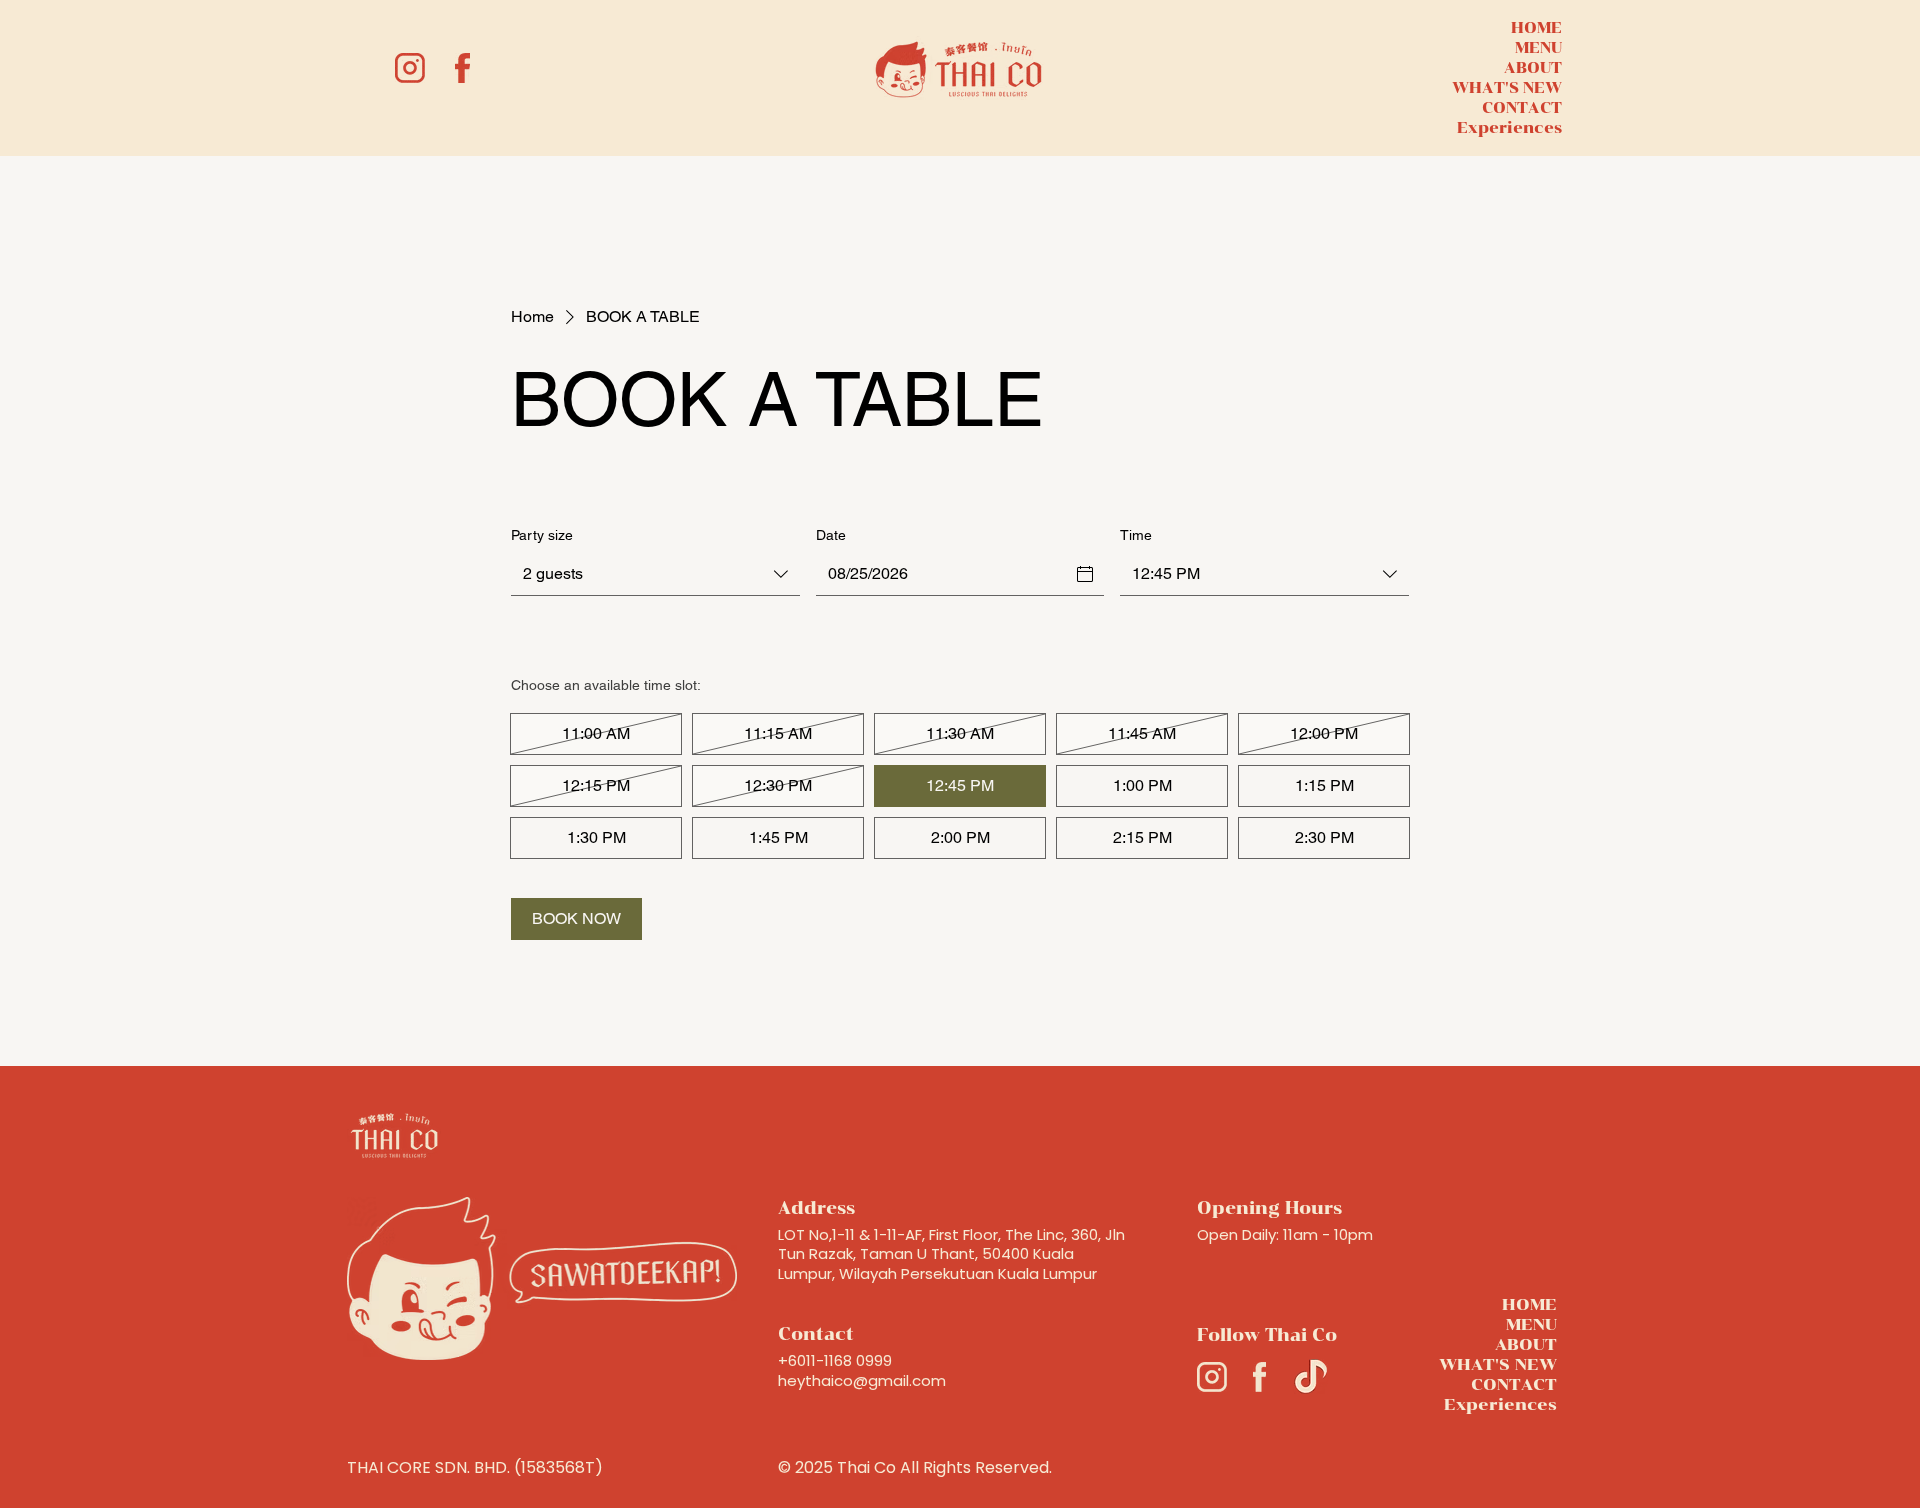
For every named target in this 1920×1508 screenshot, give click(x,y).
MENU (1538, 48)
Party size (542, 535)
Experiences (1509, 128)
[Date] (1085, 574)
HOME (1536, 28)
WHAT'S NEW (1507, 88)
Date (831, 535)
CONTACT (1522, 108)
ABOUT (1533, 68)
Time (1136, 535)
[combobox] (655, 575)
